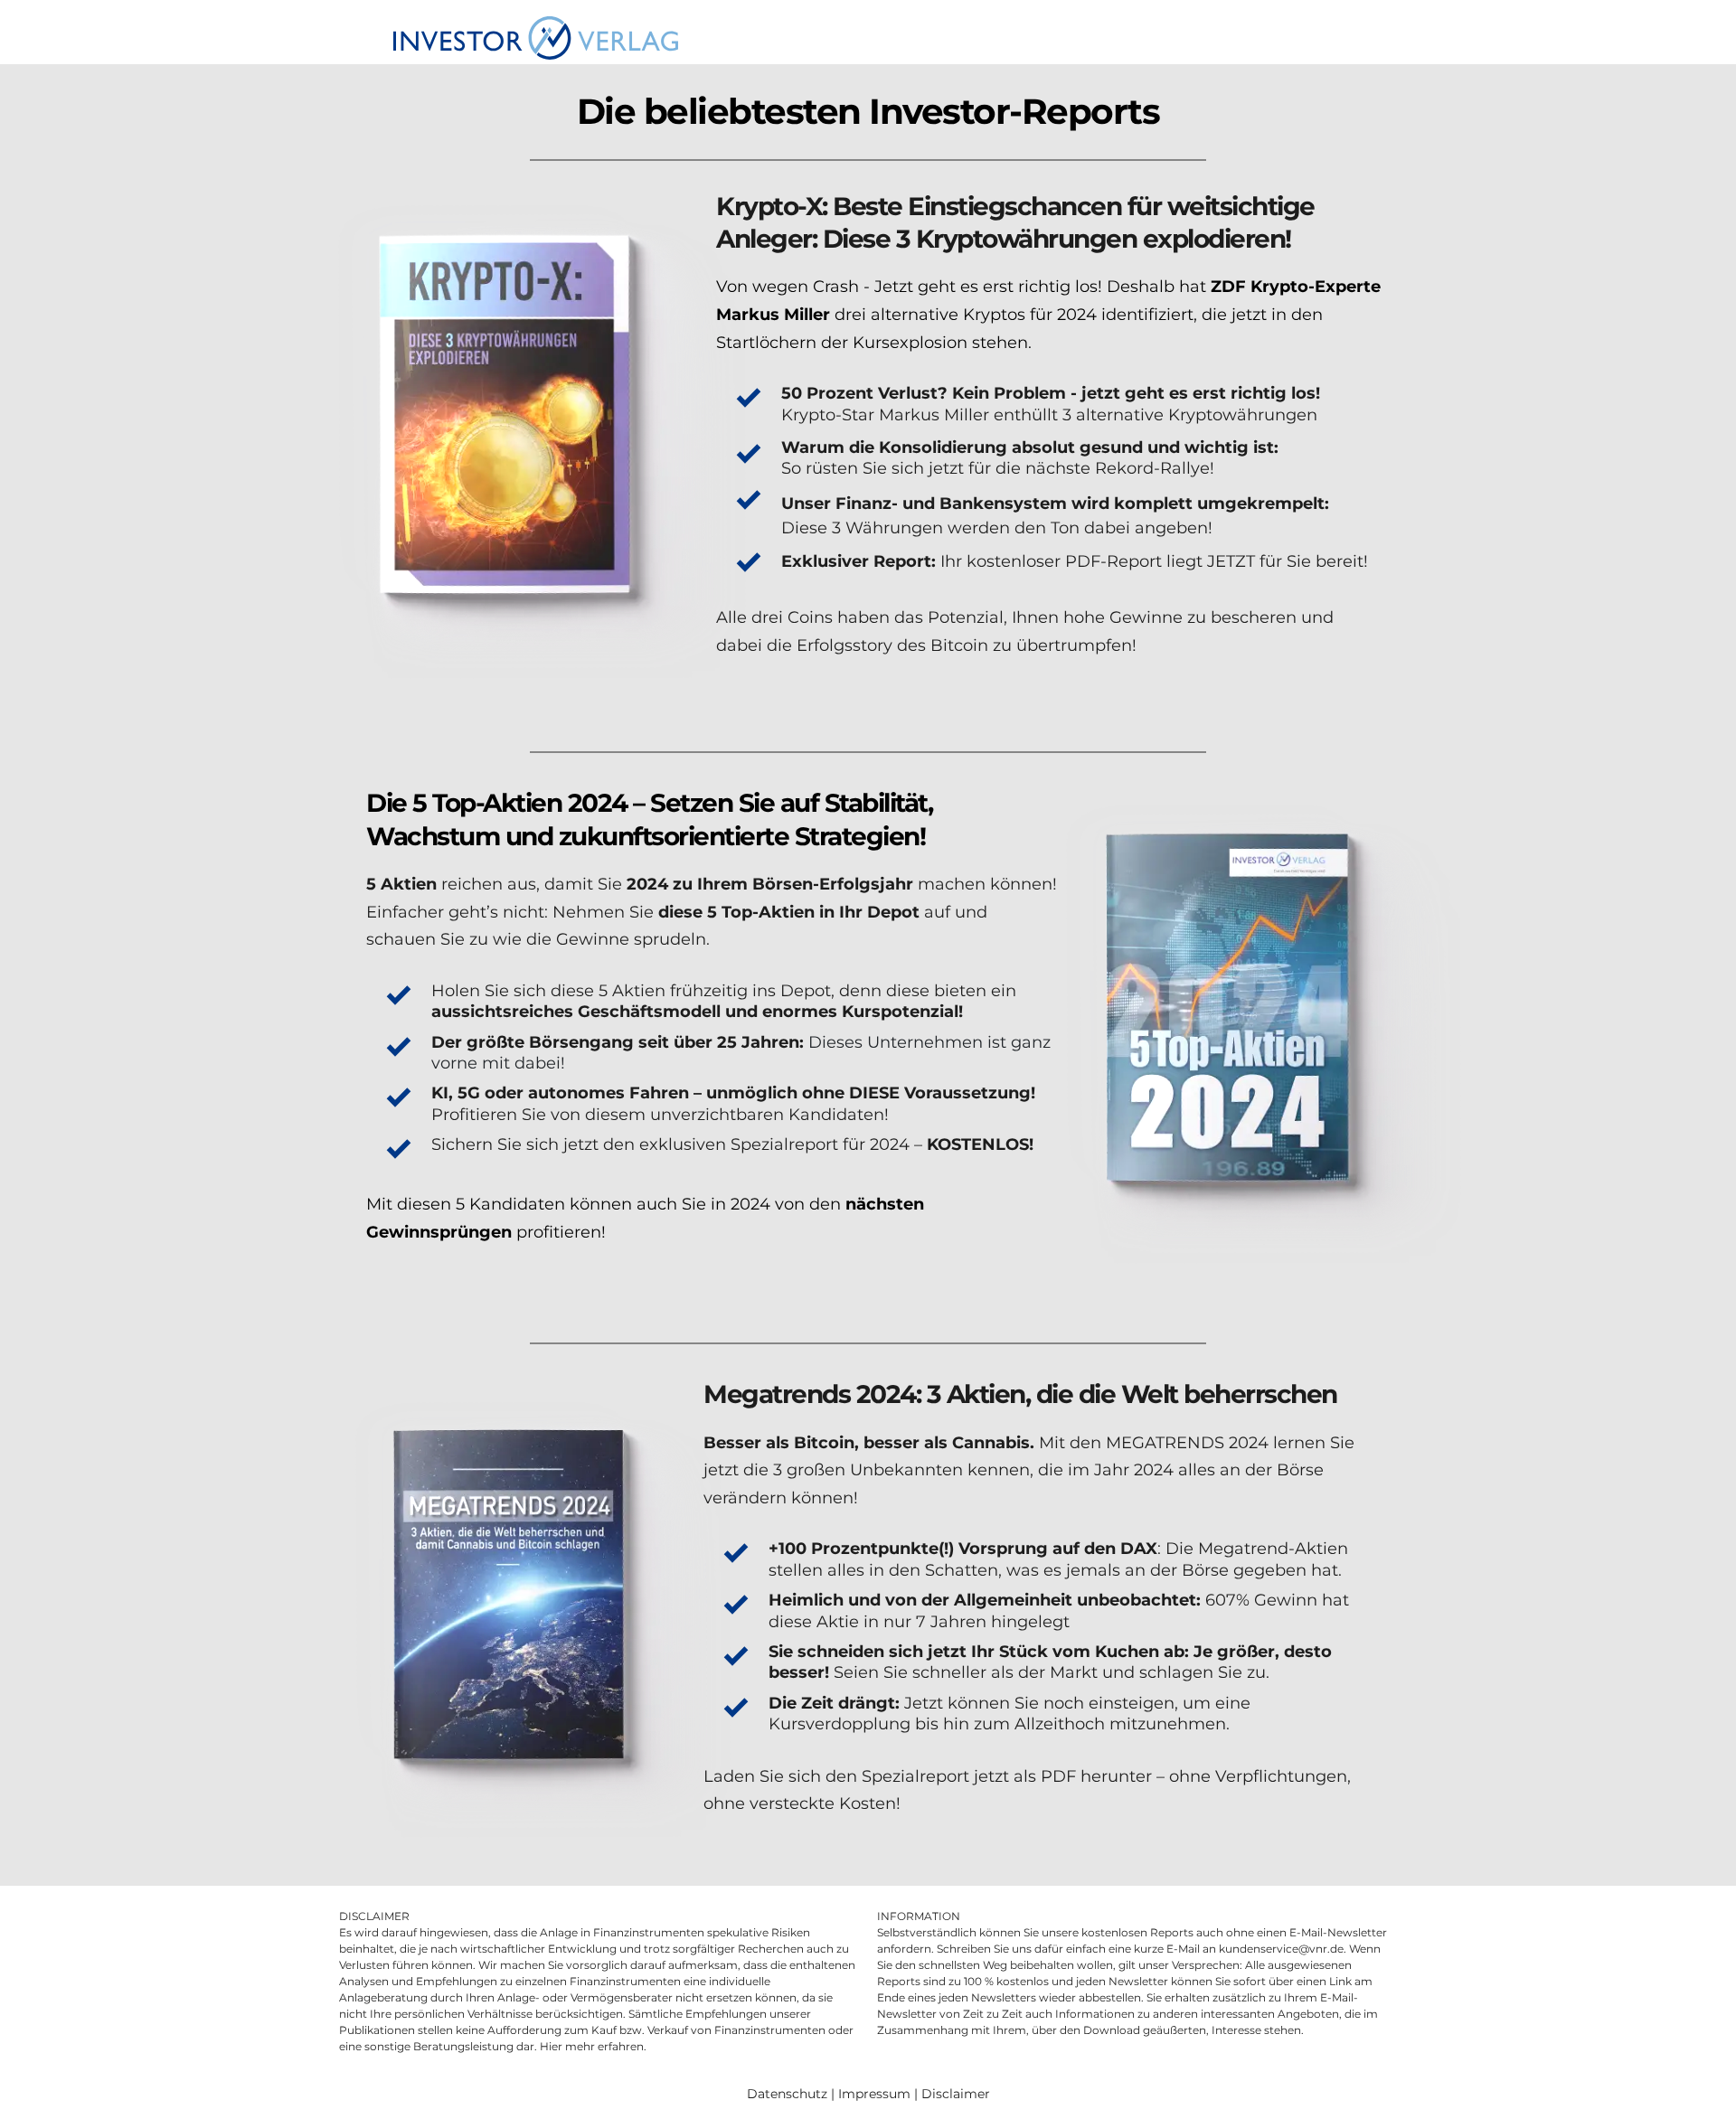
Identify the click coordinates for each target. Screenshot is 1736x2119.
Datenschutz (787, 2094)
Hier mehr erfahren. (593, 2046)
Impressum (874, 2094)
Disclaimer (956, 2094)
